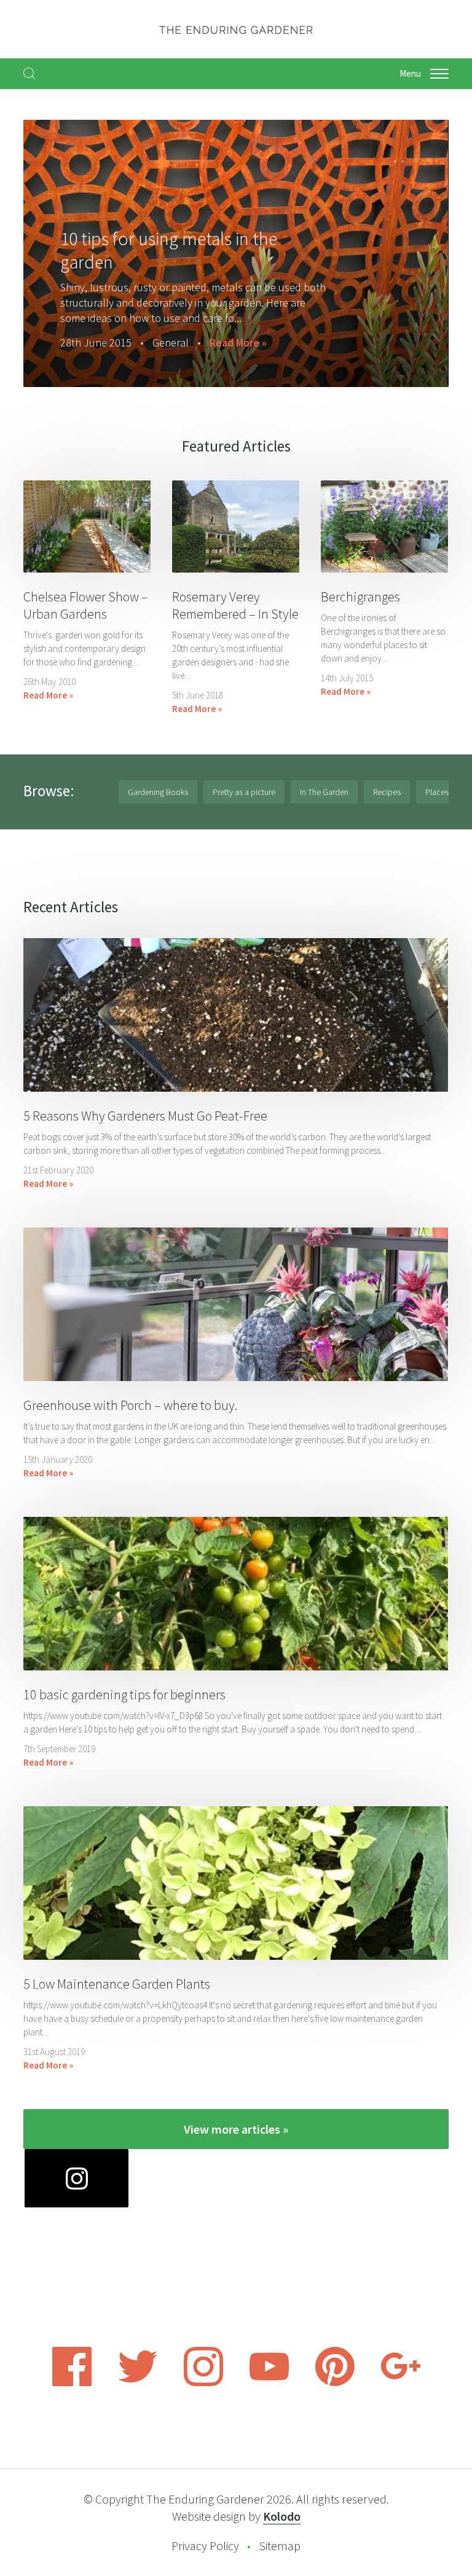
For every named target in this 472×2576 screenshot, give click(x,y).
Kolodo (282, 2516)
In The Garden (324, 792)
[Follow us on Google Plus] (401, 2382)
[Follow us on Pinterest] (335, 2382)
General (160, 343)
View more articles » (236, 2129)
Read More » (228, 343)
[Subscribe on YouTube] (269, 2382)
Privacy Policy (205, 2546)
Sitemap (280, 2546)
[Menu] (439, 74)
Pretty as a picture (244, 792)
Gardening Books (158, 792)
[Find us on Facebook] (72, 2382)
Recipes (387, 792)
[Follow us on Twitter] (138, 2382)
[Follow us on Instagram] (203, 2382)
